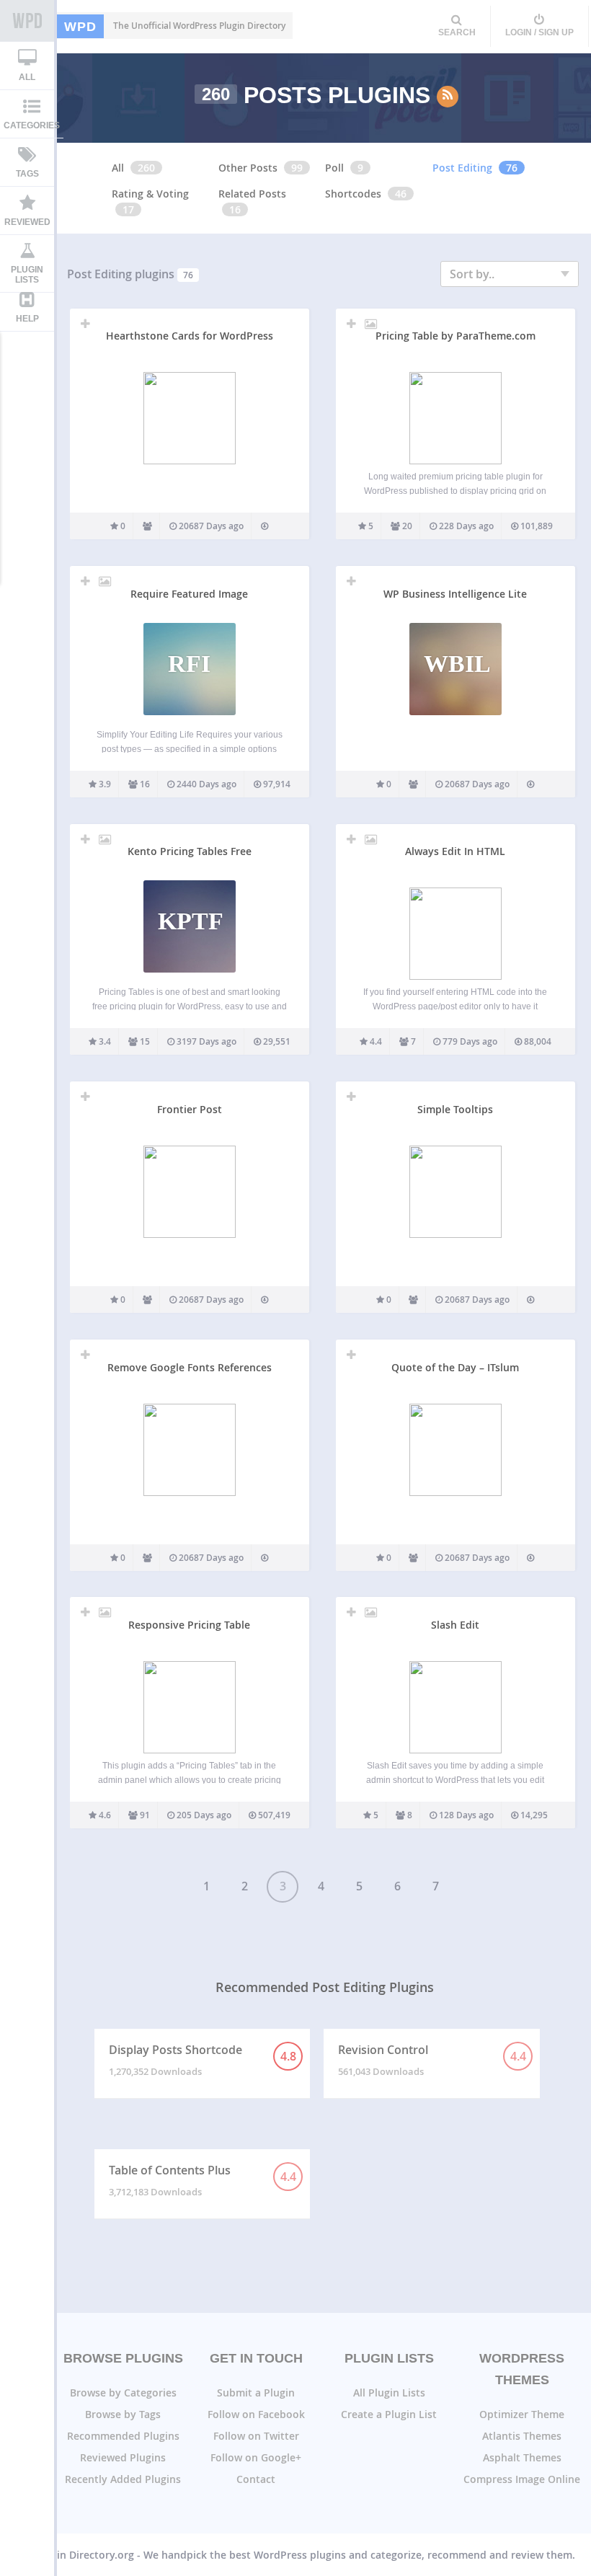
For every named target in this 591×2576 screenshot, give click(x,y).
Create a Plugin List (389, 2414)
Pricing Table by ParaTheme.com (456, 336)
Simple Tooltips (455, 1109)
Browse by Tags (123, 2414)
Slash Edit (455, 1625)
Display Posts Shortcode (203, 2060)
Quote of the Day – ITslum (455, 1367)
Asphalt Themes (522, 2457)
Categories (32, 125)
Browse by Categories (123, 2393)
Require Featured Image (189, 594)
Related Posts (252, 194)
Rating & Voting (150, 194)
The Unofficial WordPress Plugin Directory (175, 26)
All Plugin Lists (389, 2393)
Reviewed (27, 222)
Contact (256, 2479)
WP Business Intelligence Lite (455, 594)
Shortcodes (353, 194)
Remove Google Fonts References (190, 1367)
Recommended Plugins (123, 2436)
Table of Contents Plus (203, 2180)
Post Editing (462, 168)
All (27, 77)
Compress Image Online (522, 2479)
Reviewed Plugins (123, 2457)
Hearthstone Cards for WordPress (190, 336)
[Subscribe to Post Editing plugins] (448, 97)
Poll (334, 168)
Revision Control (432, 2060)
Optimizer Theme (522, 2414)
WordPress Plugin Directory (27, 21)
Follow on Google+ (256, 2457)
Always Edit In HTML (455, 851)
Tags (27, 174)
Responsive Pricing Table (189, 1625)
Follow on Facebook (256, 2414)
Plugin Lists (27, 275)
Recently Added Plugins (123, 2479)
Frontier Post (190, 1109)
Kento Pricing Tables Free (190, 851)
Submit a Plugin (256, 2393)
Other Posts (248, 168)
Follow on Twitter (256, 2436)
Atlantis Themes (522, 2436)
